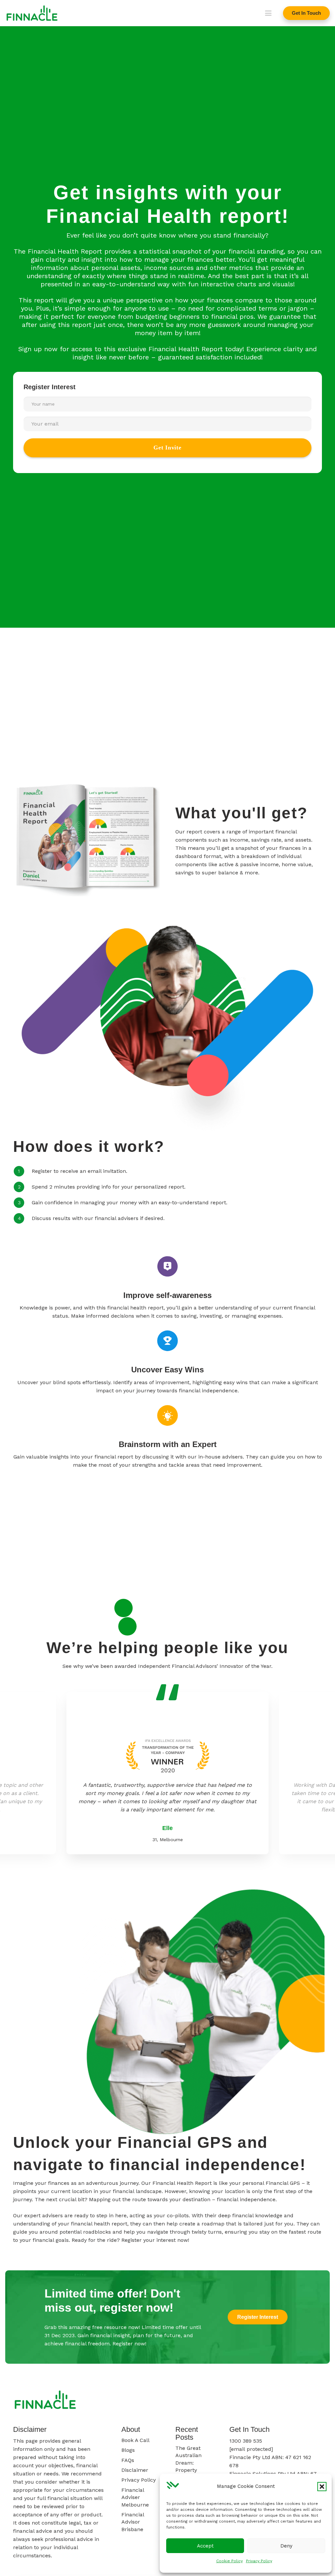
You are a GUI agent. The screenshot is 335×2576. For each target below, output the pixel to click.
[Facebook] (249, 2401)
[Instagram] (271, 2401)
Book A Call (135, 2440)
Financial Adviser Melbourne (135, 2497)
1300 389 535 (246, 2441)
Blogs (128, 2450)
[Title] (32, 13)
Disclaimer (135, 2470)
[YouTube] (292, 2401)
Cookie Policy (229, 2561)
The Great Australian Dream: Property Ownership (189, 2463)
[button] (322, 2487)
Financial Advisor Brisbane (133, 2522)
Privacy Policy (259, 2561)
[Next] (128, 1627)
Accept (205, 2546)
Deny (286, 2546)
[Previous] (124, 1608)
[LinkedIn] (314, 2401)
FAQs (128, 2460)
